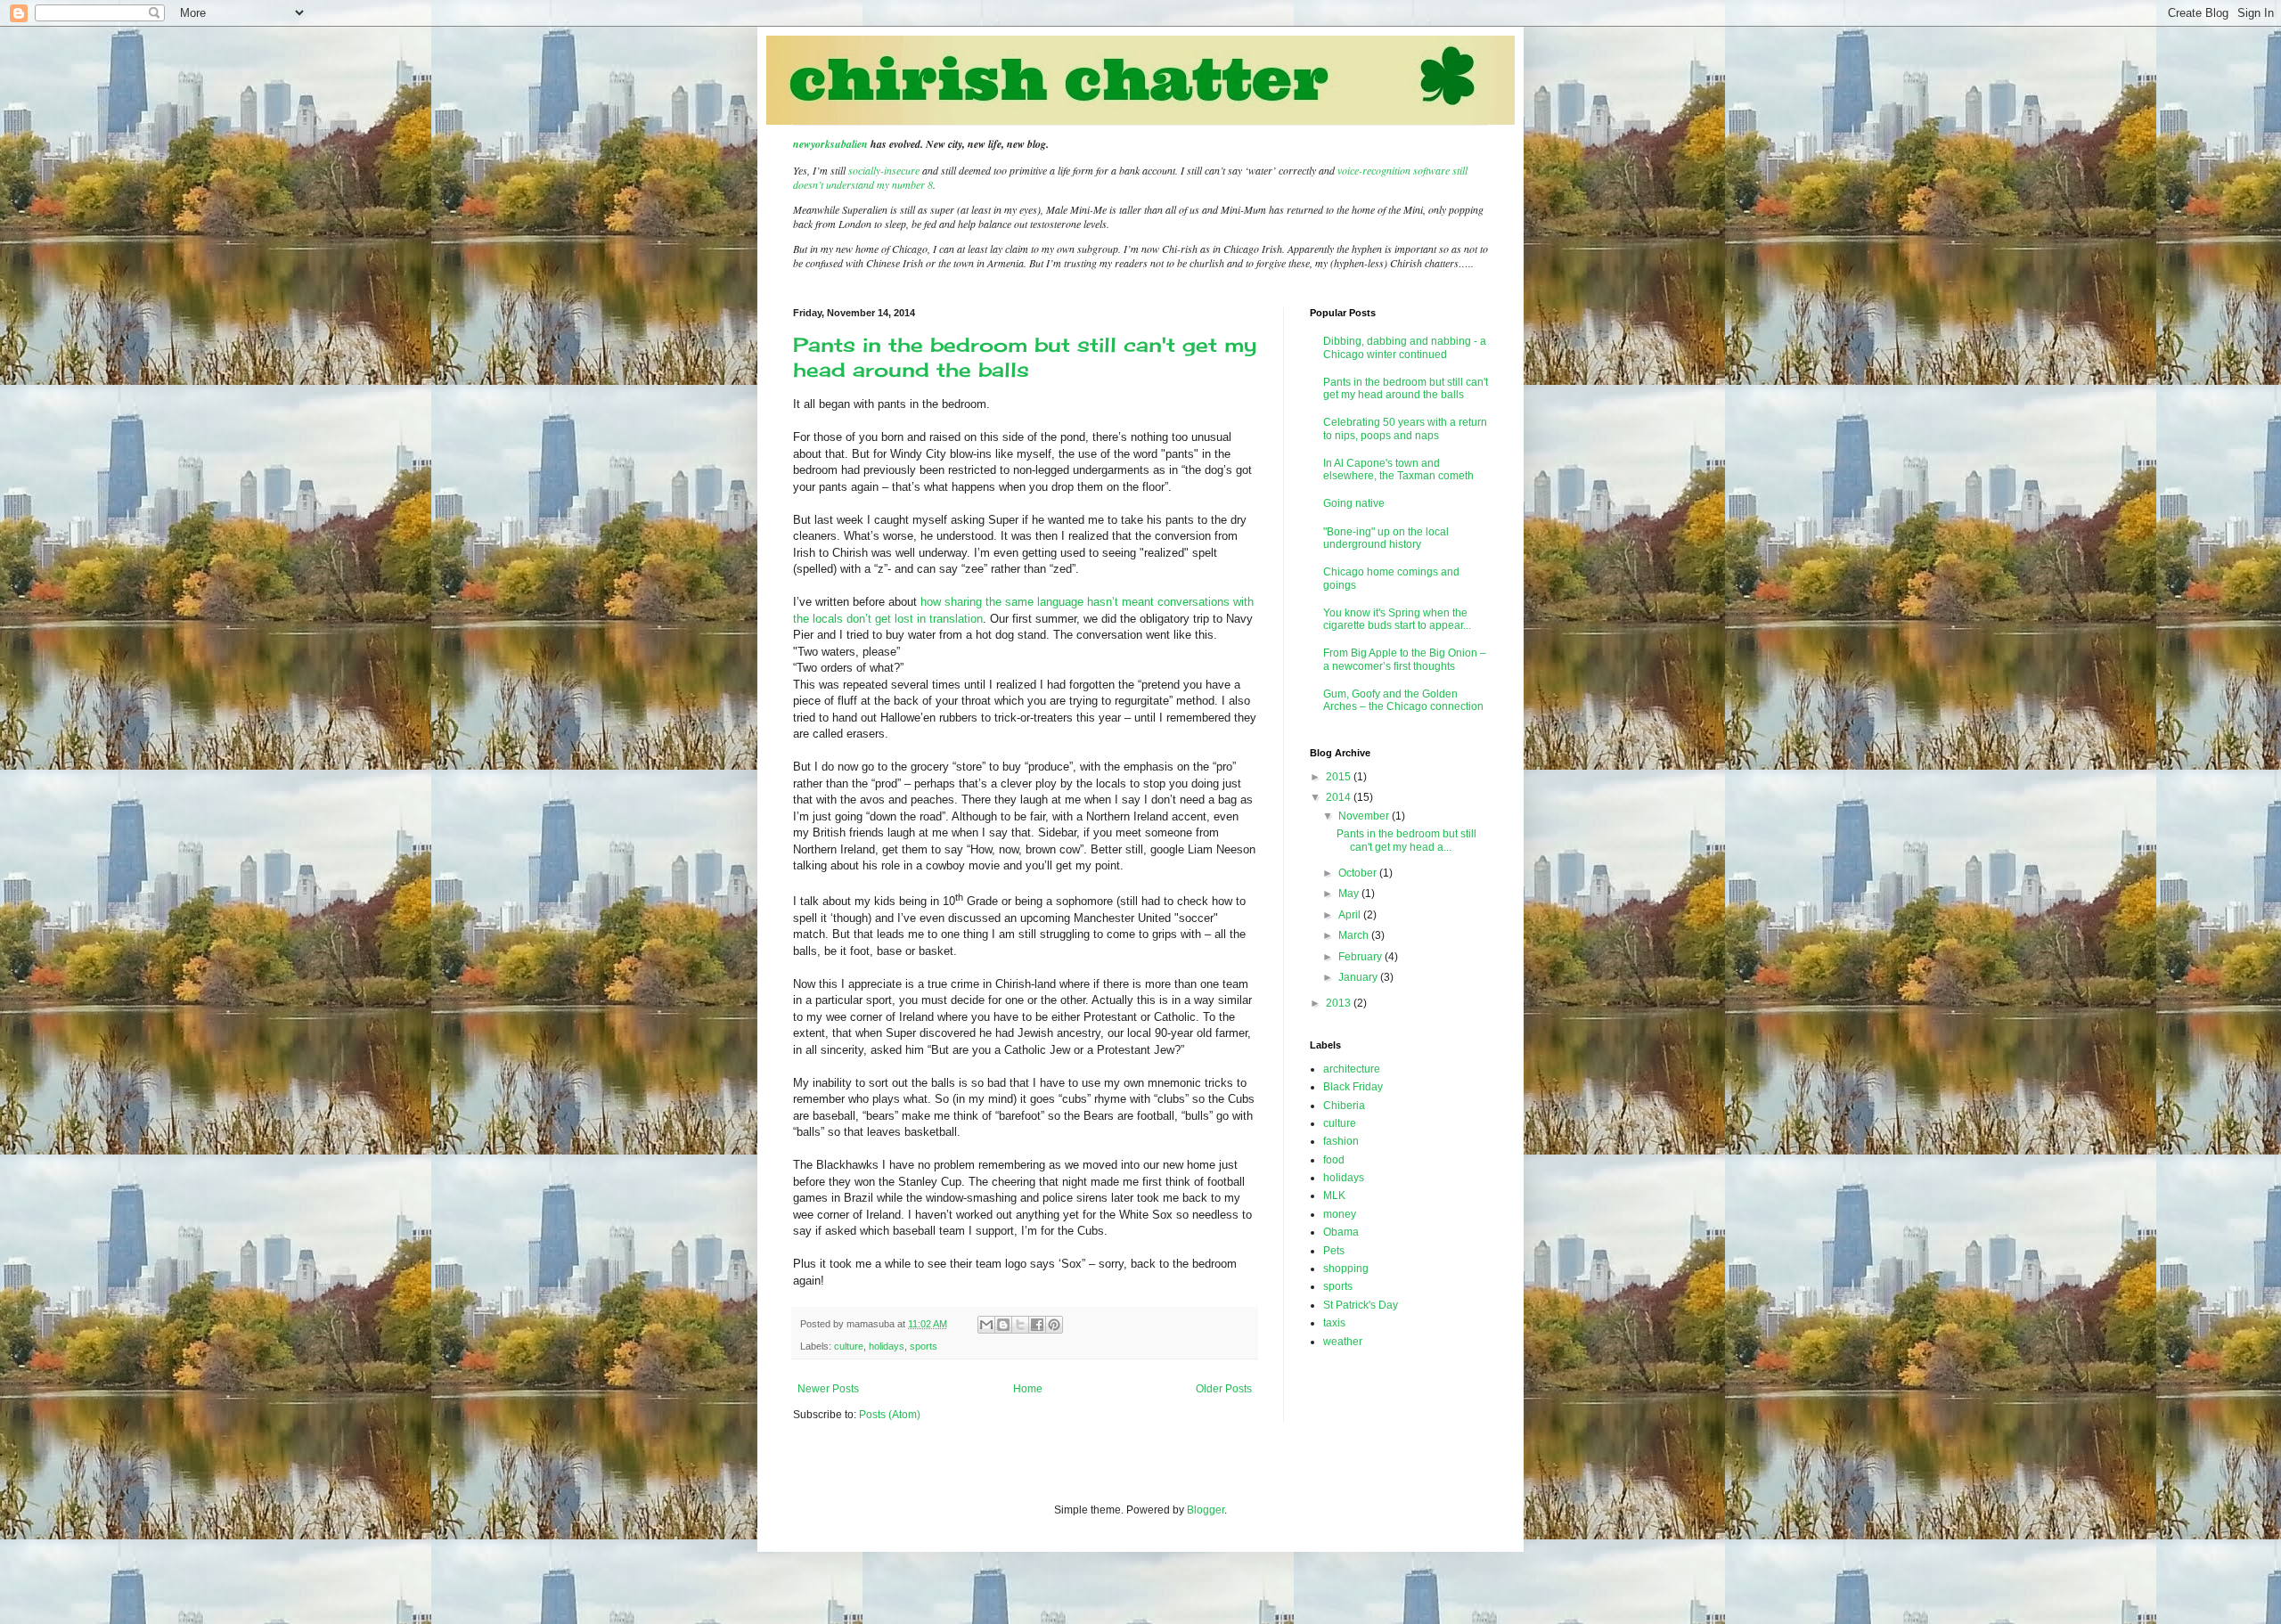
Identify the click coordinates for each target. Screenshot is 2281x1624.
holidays (887, 1346)
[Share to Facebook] (1037, 1325)
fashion (1341, 1141)
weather (1343, 1342)
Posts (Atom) (890, 1415)
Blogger (1206, 1510)
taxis (1334, 1323)
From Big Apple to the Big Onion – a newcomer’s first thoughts (1405, 659)
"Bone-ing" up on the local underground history (1386, 538)
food (1334, 1160)
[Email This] (986, 1325)
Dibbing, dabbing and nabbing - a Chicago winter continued (1405, 347)
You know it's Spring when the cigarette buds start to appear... (1397, 619)
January (1359, 977)
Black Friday (1353, 1087)
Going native (1354, 503)
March (1355, 935)
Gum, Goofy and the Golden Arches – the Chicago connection (1403, 700)
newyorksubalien (830, 144)
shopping (1346, 1269)
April (1351, 915)
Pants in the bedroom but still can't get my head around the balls (1025, 357)
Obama (1341, 1232)
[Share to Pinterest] (1054, 1325)
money (1340, 1214)
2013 (1340, 1003)
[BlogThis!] (1003, 1325)
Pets (1334, 1251)
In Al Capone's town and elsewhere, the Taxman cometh (1398, 469)
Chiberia (1344, 1106)
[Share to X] (1020, 1325)
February (1361, 957)
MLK (1334, 1196)
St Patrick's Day (1361, 1305)
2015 (1340, 777)
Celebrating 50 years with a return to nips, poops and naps (1405, 428)
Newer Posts (828, 1389)
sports (924, 1346)
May (1350, 894)
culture (849, 1346)
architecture (1352, 1069)
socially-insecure (884, 170)
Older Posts (1224, 1389)
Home (1028, 1389)
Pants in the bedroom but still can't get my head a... (1406, 840)
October (1359, 873)
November (1365, 816)
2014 (1340, 797)
